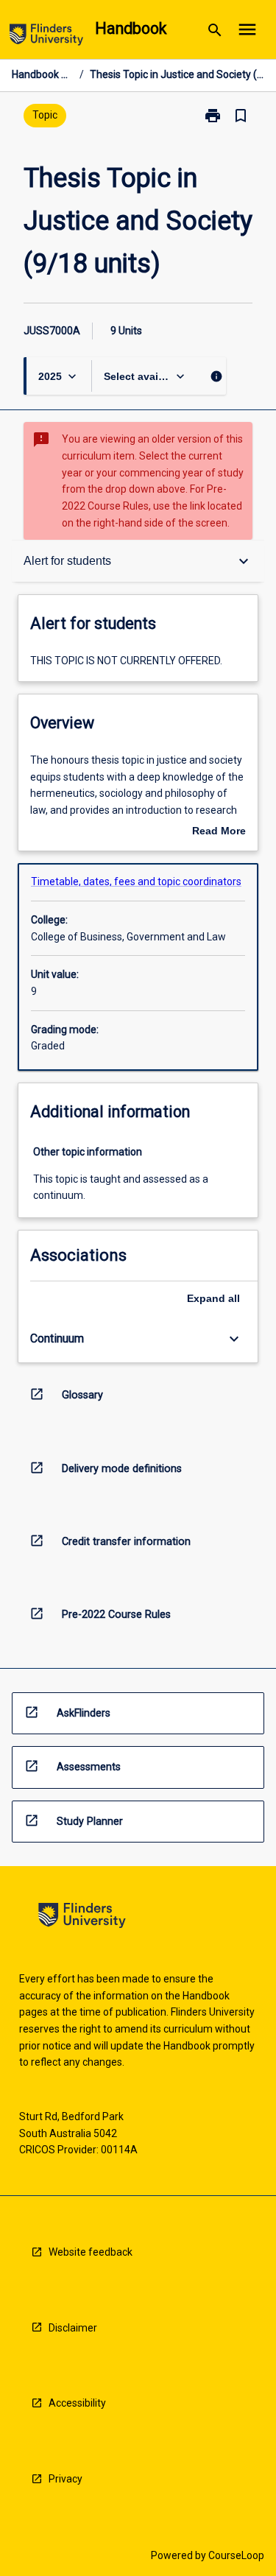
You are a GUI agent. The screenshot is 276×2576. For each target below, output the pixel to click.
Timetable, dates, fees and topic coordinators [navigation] (136, 881)
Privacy (66, 2479)
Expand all (213, 1298)
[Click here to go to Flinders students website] (46, 37)
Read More (219, 832)
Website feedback (91, 2252)
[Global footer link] (82, 1918)
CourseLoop (236, 2555)
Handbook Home (43, 74)
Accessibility (77, 2403)
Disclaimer (73, 2328)
